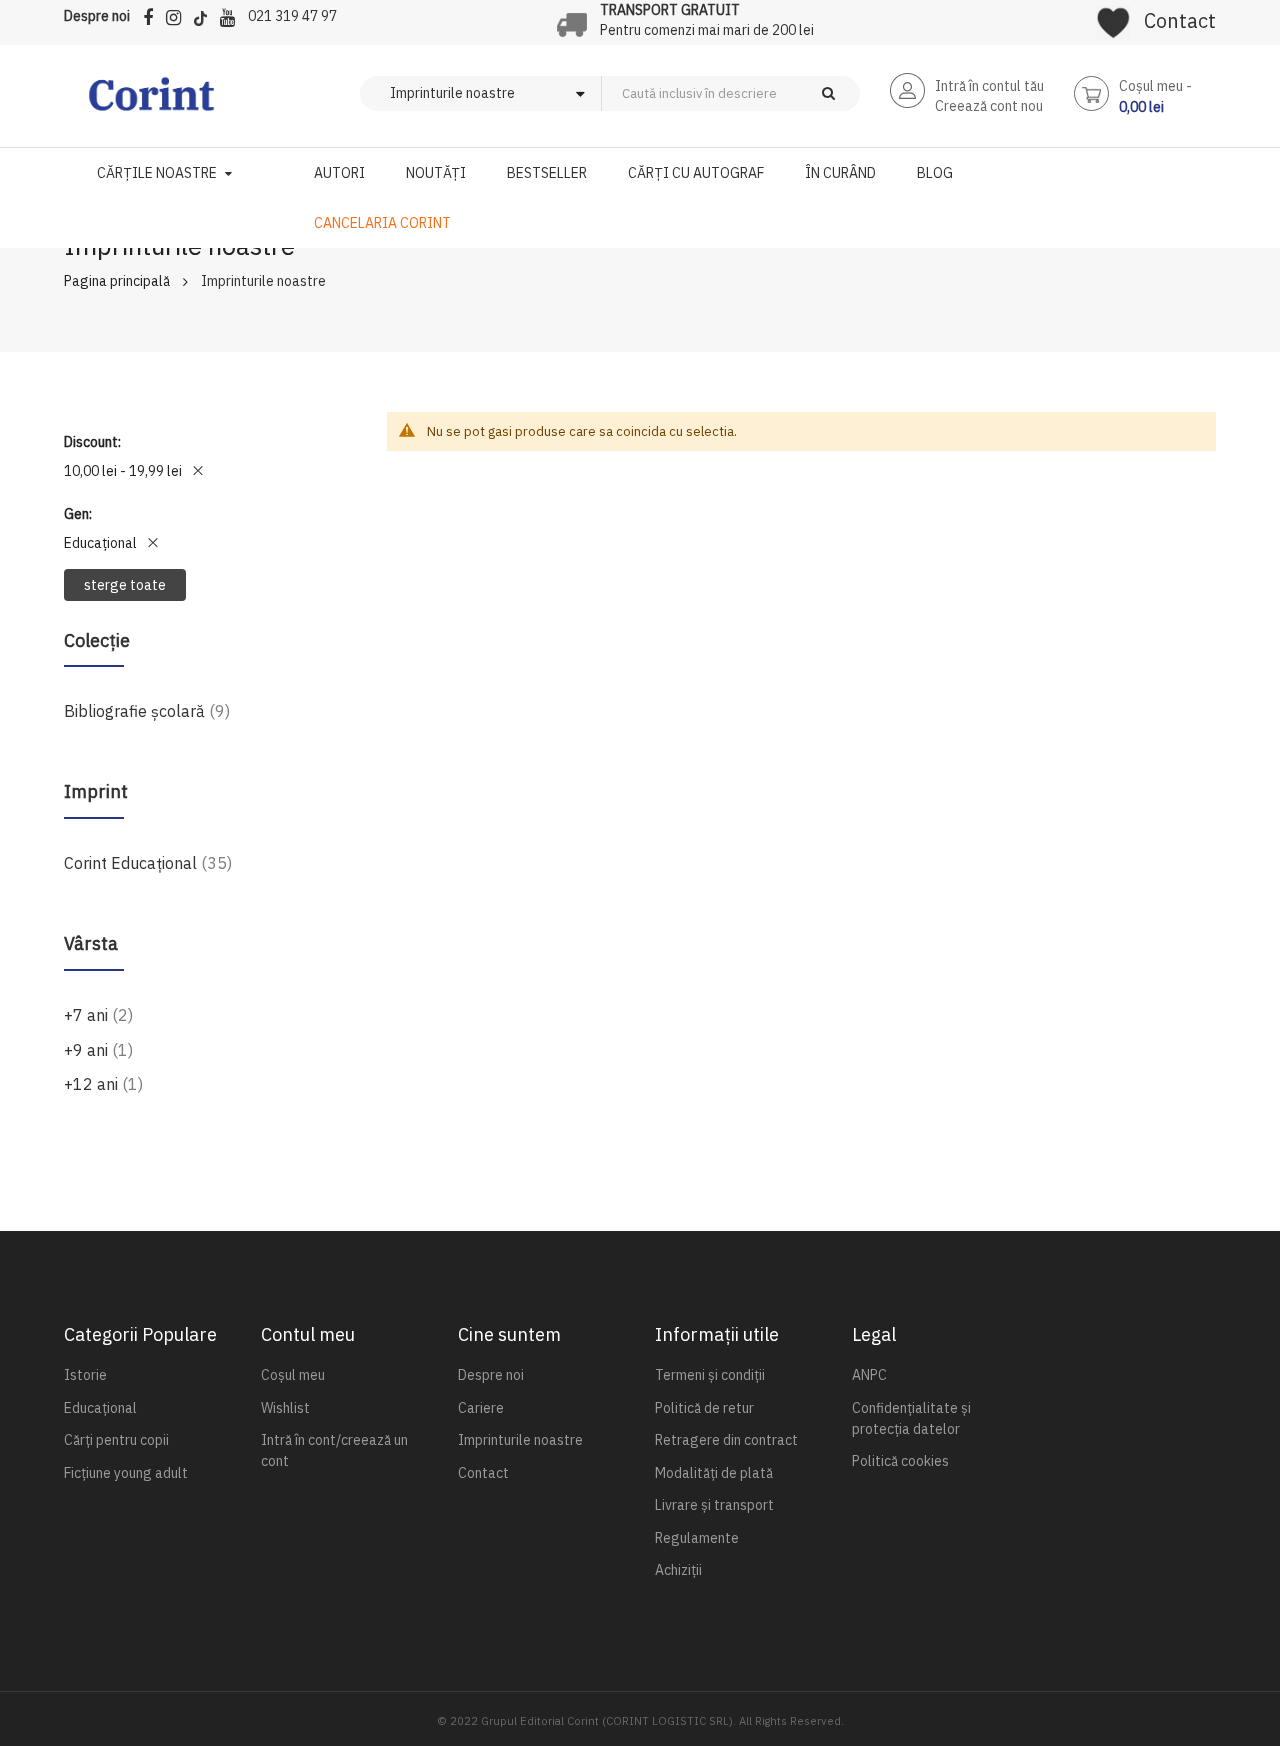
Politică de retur (704, 1408)
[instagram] (178, 14)
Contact (1180, 20)
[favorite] (1113, 16)
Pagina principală (117, 281)
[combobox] (764, 93)
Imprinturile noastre (520, 1440)
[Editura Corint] (151, 104)
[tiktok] (205, 14)
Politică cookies (900, 1461)
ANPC (869, 1375)
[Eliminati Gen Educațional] (153, 543)
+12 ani (103, 1083)
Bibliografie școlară (147, 710)
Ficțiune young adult (126, 1473)
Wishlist (285, 1408)
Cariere (481, 1408)
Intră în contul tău (989, 86)
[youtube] (232, 14)
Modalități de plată (714, 1473)
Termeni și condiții (710, 1375)
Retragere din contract (726, 1440)
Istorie (85, 1375)
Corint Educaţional (148, 862)
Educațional (100, 1408)
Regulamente (697, 1538)
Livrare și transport (714, 1505)
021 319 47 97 (292, 16)
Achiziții (678, 1570)
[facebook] (153, 14)
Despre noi (97, 16)
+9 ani (98, 1049)
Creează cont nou (989, 106)
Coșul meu (293, 1375)
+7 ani (98, 1014)
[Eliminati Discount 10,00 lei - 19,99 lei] (198, 471)
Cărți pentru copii (116, 1440)
